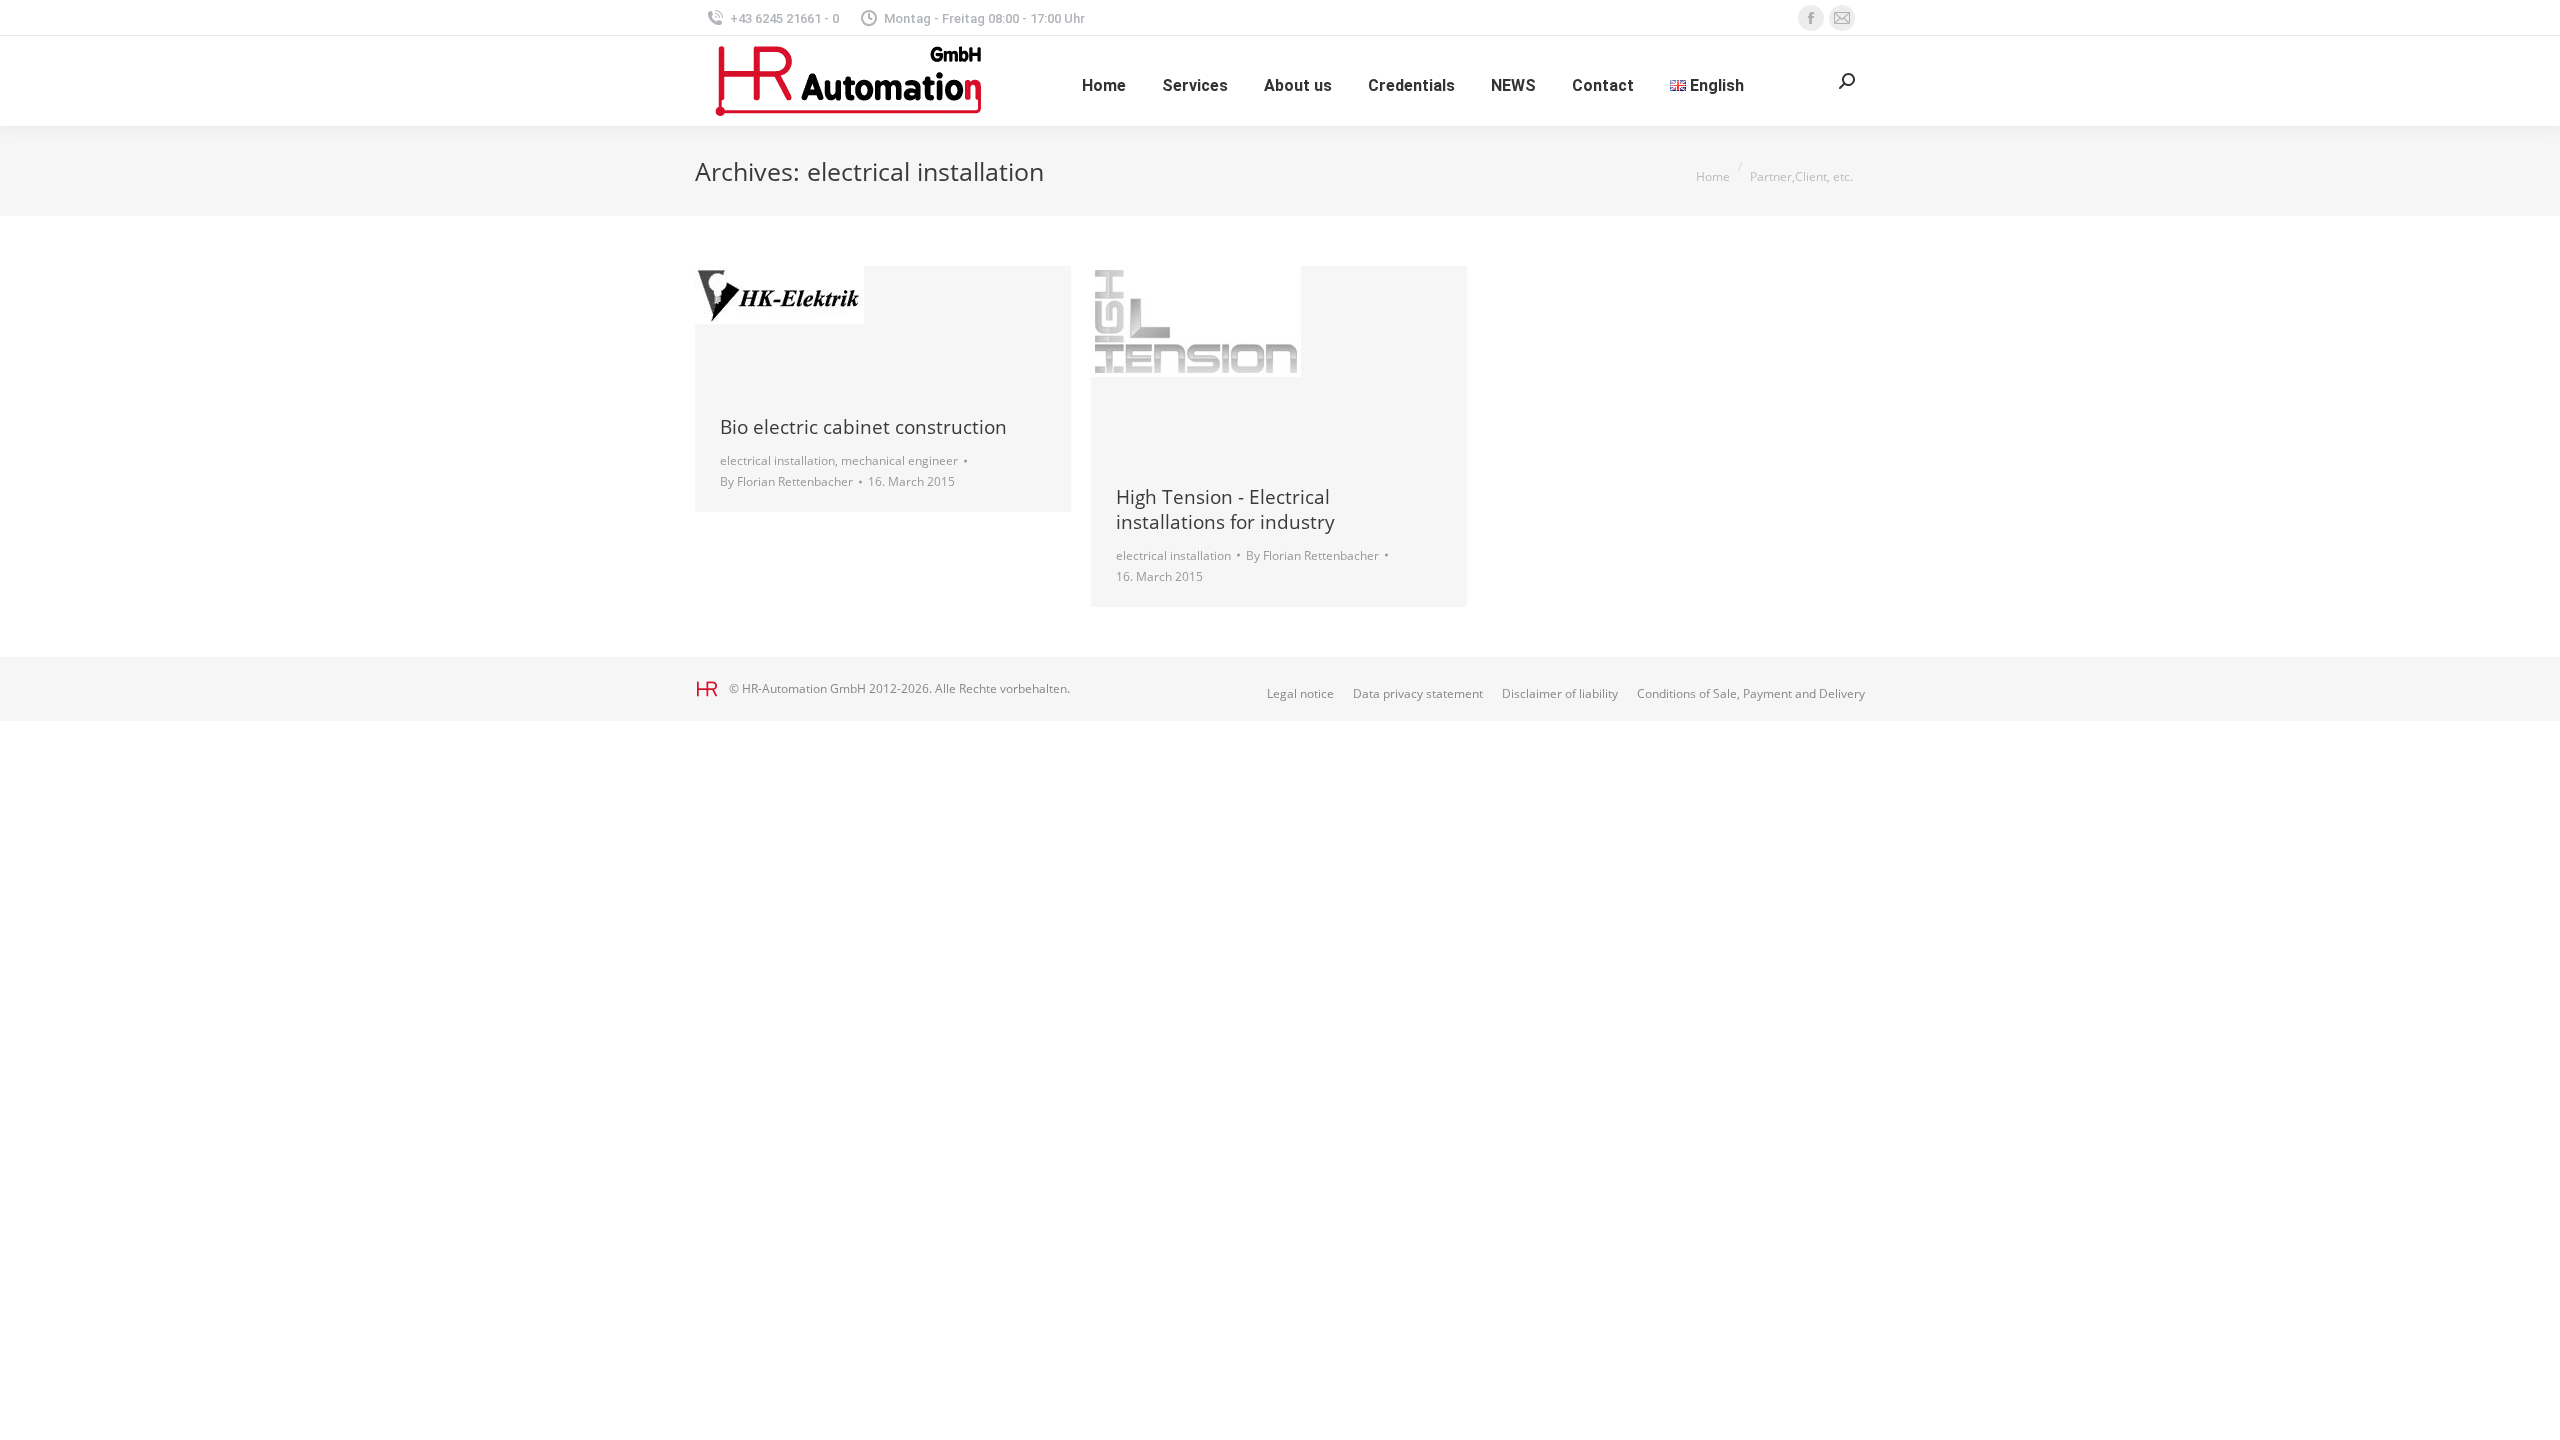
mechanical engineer (899, 460)
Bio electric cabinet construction (863, 427)
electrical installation (777, 460)
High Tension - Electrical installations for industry (1225, 509)
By (786, 481)
